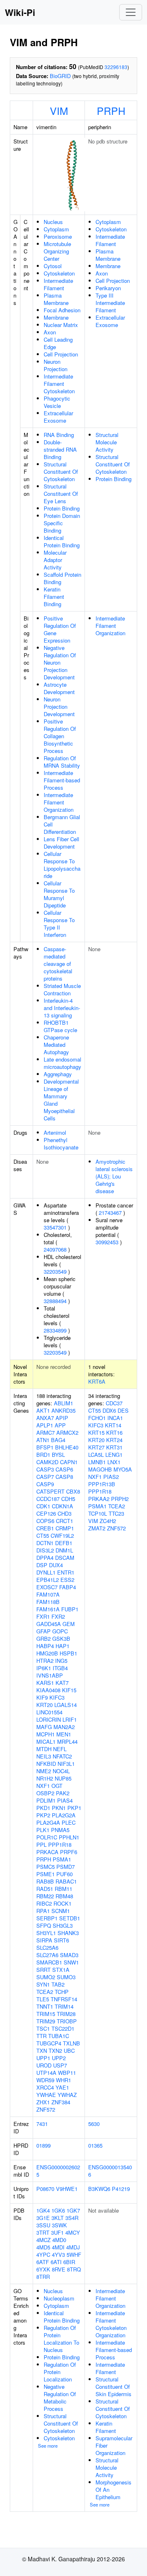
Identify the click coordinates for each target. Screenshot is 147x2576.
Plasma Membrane (56, 299)
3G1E (43, 2218)
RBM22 (45, 1896)
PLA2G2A (64, 1815)
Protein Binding (62, 508)
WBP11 (67, 2073)
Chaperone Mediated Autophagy (56, 1045)
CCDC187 (48, 1499)
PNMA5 (60, 1830)
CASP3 (45, 1469)
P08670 (45, 2189)
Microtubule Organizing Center (57, 251)
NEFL (60, 1749)
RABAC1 (66, 1881)
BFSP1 (45, 1447)
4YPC (43, 2255)
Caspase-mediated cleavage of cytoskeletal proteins (58, 964)
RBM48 (64, 1896)
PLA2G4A (48, 1822)
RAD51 (45, 1889)
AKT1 (43, 1410)
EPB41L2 (48, 1580)
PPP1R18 (60, 1845)
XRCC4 (45, 2087)
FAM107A (48, 1594)
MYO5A (123, 1469)
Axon (50, 332)
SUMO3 (66, 1977)
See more (48, 2446)
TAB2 (58, 1984)
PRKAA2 (99, 1499)
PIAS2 (111, 1477)
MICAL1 (46, 1742)
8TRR (43, 2277)
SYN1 (43, 1984)
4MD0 (59, 2240)
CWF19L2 (62, 1536)
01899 (43, 2145)
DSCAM (65, 1558)
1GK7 (73, 2210)
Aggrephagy (58, 1074)
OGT (57, 1786)
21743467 (110, 1213)
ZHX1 (43, 2102)
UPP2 (59, 2058)
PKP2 (43, 1815)
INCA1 (115, 1418)
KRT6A (97, 1381)
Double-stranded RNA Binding (60, 449)
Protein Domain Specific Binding (62, 523)
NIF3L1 (66, 1764)
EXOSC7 (47, 1587)
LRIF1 (70, 1719)
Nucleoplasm (59, 2298)
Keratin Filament (106, 2427)
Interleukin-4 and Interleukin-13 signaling (62, 1008)
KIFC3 (57, 1697)
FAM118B (48, 1602)
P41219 (121, 2189)
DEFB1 (64, 1543)
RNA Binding (59, 435)
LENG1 (114, 1455)
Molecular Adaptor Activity (55, 560)
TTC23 (116, 1513)
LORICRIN (49, 1719)
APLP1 (45, 1425)
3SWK (59, 2225)
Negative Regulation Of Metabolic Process (60, 2398)
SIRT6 (61, 1940)
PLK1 (43, 1830)
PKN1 (59, 1808)
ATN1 (43, 1440)
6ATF (43, 2262)
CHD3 (65, 1513)
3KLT (58, 2218)
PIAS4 (65, 1800)
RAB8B (45, 1881)
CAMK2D (47, 1462)
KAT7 (62, 1683)
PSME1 (46, 1874)
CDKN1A (62, 1506)
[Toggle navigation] (131, 12)
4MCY (73, 2232)
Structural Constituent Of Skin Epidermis (114, 2387)
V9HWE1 (67, 2189)
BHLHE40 (67, 1447)
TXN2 (55, 2051)
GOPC (60, 1631)
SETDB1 (70, 1918)
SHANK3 (68, 1933)
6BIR (69, 2262)
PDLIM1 (46, 1800)
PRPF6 (69, 1852)
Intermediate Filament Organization (59, 802)
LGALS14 (66, 1705)
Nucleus (53, 222)
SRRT (43, 1970)
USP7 (60, 2065)
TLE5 (43, 1999)
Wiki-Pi (20, 12)
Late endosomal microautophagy (62, 1063)
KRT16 (114, 1432)
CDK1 (43, 1506)
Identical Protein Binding (62, 541)
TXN (42, 2051)
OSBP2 (45, 1793)
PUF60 (65, 1874)
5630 (94, 2124)
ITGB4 (60, 1668)
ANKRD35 (63, 1410)
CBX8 (73, 1491)
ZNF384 (61, 2102)
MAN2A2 (64, 1727)
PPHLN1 (69, 1837)
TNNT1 (45, 2006)
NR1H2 (45, 1778)
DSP (42, 1565)
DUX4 (56, 1565)
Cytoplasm (56, 229)
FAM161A (48, 1609)
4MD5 (43, 2247)
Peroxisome (58, 236)
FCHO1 (97, 1418)
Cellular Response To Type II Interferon (59, 924)
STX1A (61, 1970)
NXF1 (43, 1786)
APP (60, 1425)
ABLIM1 (63, 1403)
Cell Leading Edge (58, 343)
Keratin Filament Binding (54, 597)
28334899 (55, 1330)
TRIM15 (46, 2014)
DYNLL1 (46, 1572)
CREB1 (45, 1528)
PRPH (111, 110)
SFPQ (44, 1925)
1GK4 (43, 2210)
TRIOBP (67, 2021)
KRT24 (114, 1440)
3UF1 (57, 2232)
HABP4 (45, 1646)
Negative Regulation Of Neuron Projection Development (60, 662)
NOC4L (61, 1771)
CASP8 (64, 1477)
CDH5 (68, 1499)
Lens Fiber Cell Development (61, 843)
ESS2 (67, 1580)
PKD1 (43, 1808)
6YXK (43, 2269)
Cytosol (53, 266)
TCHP (62, 1992)
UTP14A (46, 2073)
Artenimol (55, 1132)
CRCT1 (65, 1521)
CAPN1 (69, 1462)
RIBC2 (44, 1903)
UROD (44, 2065)
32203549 (55, 1271)
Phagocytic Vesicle (57, 402)
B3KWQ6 (99, 2189)
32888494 (55, 1301)
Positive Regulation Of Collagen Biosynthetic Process (60, 736)
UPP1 (43, 2058)
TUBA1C (59, 2036)
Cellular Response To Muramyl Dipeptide (59, 894)
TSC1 (43, 2028)
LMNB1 (97, 1462)
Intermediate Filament (58, 284)
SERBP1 (47, 1918)
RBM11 (63, 1889)
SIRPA (44, 1940)
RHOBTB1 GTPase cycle (60, 1026)
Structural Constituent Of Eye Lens (61, 494)
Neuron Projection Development (59, 707)
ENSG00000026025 (58, 2171)
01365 (95, 2145)
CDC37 (114, 1403)
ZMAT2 (97, 1528)
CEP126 (46, 1513)
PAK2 (63, 1793)
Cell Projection (61, 354)
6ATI (56, 2262)
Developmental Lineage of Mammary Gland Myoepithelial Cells (61, 1100)
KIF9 (42, 1697)
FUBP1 (70, 1609)
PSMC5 (46, 1867)
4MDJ (73, 2247)
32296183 (116, 67)
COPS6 (45, 1521)
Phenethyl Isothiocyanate (61, 1144)
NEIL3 (44, 1756)
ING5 (61, 1661)
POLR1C (47, 1837)
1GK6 (58, 2210)
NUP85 (63, 1778)
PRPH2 (120, 1499)
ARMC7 (46, 1432)
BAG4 (58, 1440)
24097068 (55, 1249)
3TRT (43, 2232)
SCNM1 (61, 1911)
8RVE (59, 2269)
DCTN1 (45, 1543)
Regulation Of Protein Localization (60, 2372)
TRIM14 (64, 2006)
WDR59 (45, 2080)
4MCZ (43, 2240)
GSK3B (61, 1639)
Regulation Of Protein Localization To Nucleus (61, 2339)
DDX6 (109, 1410)
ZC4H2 (108, 1521)
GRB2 (43, 1639)
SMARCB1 (49, 1962)
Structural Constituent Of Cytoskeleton (61, 472)
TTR (41, 2036)
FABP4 (68, 1587)
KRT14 (113, 1425)
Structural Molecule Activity (107, 442)
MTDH (44, 1749)
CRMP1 (65, 1528)
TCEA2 (45, 1992)
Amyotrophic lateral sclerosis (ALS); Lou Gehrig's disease (114, 1176)
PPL (41, 1845)
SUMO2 (46, 1977)
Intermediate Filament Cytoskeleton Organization (111, 2324)
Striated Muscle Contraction (62, 989)
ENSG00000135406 (110, 2171)
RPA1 (43, 1911)
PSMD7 (66, 1867)
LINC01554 (49, 1712)
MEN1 (64, 1734)
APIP (62, 1418)
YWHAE (46, 2095)
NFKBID (46, 1764)
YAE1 (62, 2087)
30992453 (107, 1242)
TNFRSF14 (64, 1999)
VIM (59, 110)
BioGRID (60, 76)
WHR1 (63, 2080)
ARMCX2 (67, 1432)
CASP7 (45, 1477)
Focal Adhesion (62, 310)
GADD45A (49, 1624)
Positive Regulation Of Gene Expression (60, 629)
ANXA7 (45, 1418)
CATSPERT (50, 1491)
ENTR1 (66, 1572)
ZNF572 (46, 2109)
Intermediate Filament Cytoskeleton (59, 384)
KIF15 (69, 1690)
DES (123, 1410)
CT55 (43, 1536)
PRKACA (47, 1852)
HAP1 (62, 1646)
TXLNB (71, 2043)
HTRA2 (45, 1661)
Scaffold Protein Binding (62, 578)
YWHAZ (67, 2095)
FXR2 (58, 1616)
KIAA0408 (48, 1690)
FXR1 (43, 1616)
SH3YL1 (46, 1933)
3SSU (43, 2225)
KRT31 (114, 1447)
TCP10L (98, 1513)
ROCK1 (62, 1903)
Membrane (56, 317)
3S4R (72, 2218)
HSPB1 (68, 1653)
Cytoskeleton (59, 273)
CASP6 (64, 1469)
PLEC (69, 1822)
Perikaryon (108, 288)
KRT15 (96, 1432)
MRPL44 (67, 1742)
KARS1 (45, 1683)
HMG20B (47, 1653)
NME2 (44, 1771)
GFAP (43, 1631)
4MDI (58, 2247)
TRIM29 (46, 2021)
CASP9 (45, 1484)
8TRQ (74, 2269)
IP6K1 (44, 1668)
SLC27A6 (47, 1955)
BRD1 (43, 1455)
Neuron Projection (56, 365)
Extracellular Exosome (58, 417)
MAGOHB (100, 1469)
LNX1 (114, 1462)
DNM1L (64, 1550)
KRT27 (96, 1447)
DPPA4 (45, 1558)
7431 (42, 2124)
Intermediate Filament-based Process (62, 780)
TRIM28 (66, 2014)
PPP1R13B (102, 1484)
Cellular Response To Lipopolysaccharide (62, 865)
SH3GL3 (63, 1925)
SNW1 (71, 1962)
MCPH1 (46, 1734)
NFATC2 (62, 1756)
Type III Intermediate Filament (110, 303)
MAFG (44, 1727)
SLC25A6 (47, 1948)
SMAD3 (69, 1955)
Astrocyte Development (59, 688)
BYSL (58, 1455)
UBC (69, 2051)
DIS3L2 (45, 1550)
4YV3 (58, 2255)
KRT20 (45, 1705)
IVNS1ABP (50, 1675)
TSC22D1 (63, 2028)
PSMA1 (62, 1859)
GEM (69, 1624)
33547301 (55, 1227)
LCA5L (96, 1455)
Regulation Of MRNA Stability (62, 762)
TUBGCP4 (49, 2043)
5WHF (74, 2255)
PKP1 (74, 1808)
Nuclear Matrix (61, 325)
